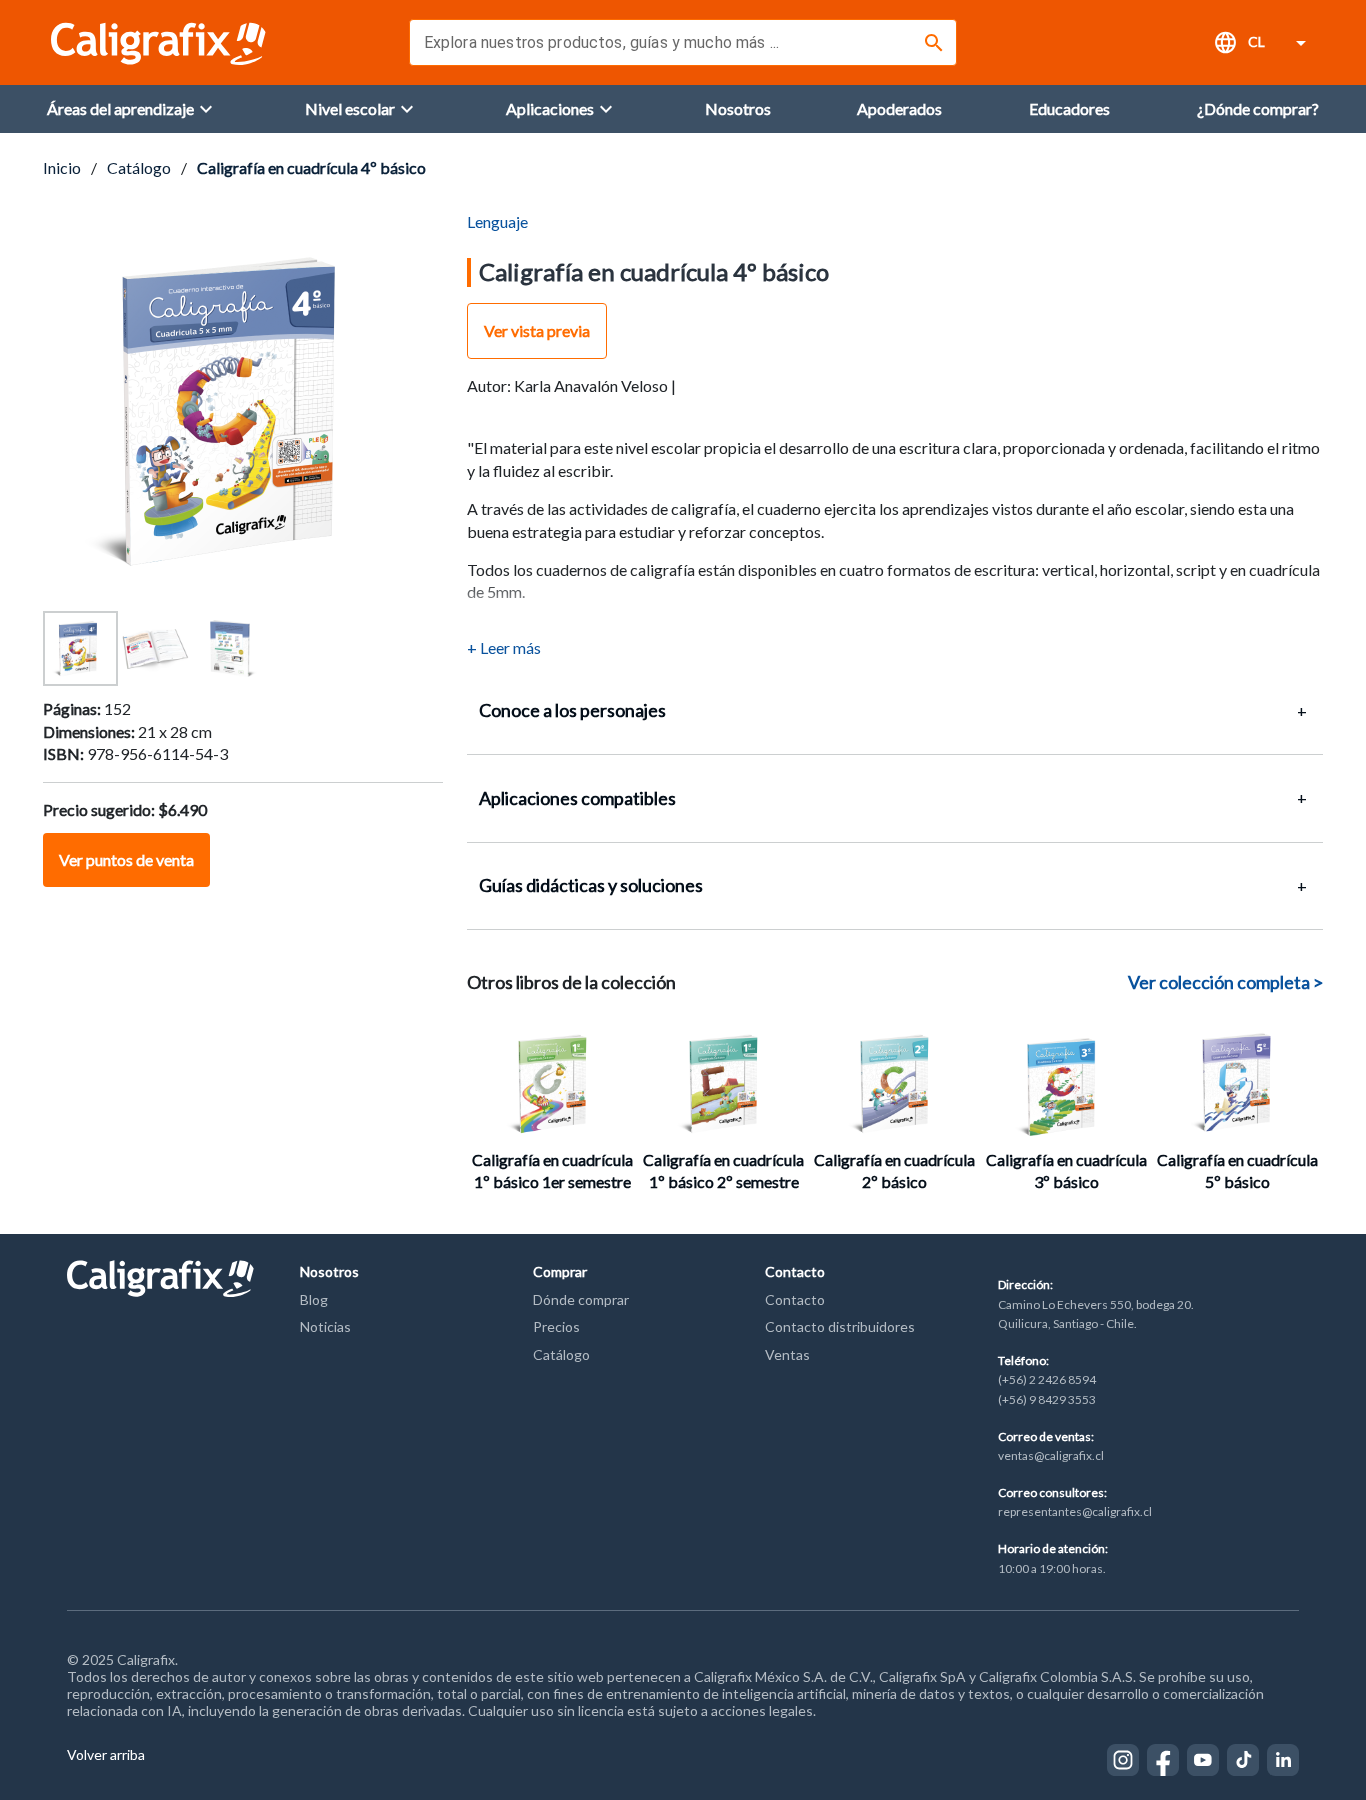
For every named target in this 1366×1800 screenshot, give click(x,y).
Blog (314, 1299)
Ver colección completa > (1225, 982)
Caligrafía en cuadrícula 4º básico (311, 167)
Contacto (795, 1299)
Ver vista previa (537, 330)
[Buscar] (934, 43)
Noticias (325, 1326)
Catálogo (139, 167)
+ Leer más (504, 647)
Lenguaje (497, 221)
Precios (556, 1326)
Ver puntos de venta (126, 859)
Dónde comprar (581, 1299)
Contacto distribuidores (840, 1326)
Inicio (62, 167)
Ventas (787, 1354)
